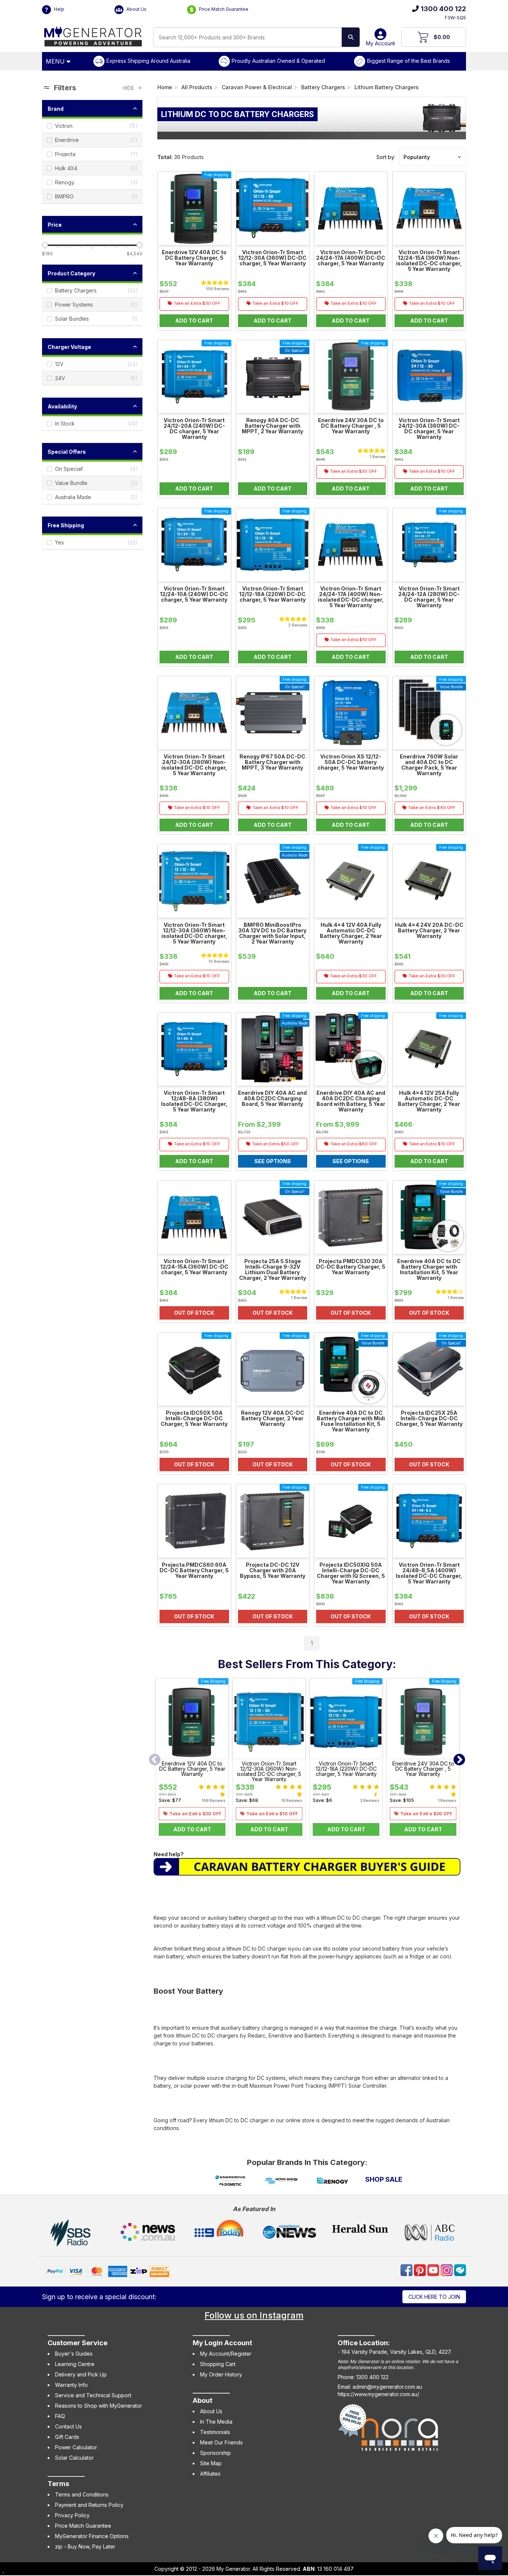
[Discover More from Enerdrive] (230, 2181)
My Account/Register (226, 2354)
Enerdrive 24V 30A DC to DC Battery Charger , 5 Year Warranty (423, 1769)
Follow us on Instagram (254, 2315)
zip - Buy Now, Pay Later (85, 2546)
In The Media (216, 2422)
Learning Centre (75, 2364)
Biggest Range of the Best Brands (409, 61)
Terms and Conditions (82, 2494)
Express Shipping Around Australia (148, 61)
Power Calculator (76, 2447)
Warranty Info (71, 2385)
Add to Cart (192, 1829)
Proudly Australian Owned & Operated (278, 61)
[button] (433, 157)
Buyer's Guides (74, 2354)
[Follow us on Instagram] (447, 2270)
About (202, 2400)
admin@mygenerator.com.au (387, 2387)
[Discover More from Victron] (281, 2181)
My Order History (221, 2374)
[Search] (351, 37)
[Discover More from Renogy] (333, 2181)
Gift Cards (67, 2437)
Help (59, 9)
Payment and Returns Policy (89, 2505)
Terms (58, 2484)
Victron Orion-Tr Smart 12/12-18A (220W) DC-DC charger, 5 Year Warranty (346, 1769)
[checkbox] (92, 126)
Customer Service (78, 2343)
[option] (192, 1760)
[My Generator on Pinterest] (421, 2270)
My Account (380, 43)
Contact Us (68, 2426)
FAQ (60, 2416)
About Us (136, 9)
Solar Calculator (74, 2458)
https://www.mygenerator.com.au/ (378, 2394)
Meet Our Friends (221, 2442)
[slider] (45, 245)
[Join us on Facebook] (407, 2270)
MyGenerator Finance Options (92, 2536)
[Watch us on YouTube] (434, 2270)
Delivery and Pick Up (81, 2374)
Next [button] (459, 1760)
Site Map (211, 2463)
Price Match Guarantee (223, 9)
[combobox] (247, 37)
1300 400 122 (443, 9)
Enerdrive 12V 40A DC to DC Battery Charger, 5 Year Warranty (192, 1769)
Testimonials (215, 2432)
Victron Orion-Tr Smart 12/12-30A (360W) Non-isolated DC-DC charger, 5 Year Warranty (269, 1771)
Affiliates (210, 2474)
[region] (92, 866)
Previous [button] (155, 1760)
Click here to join (434, 2297)
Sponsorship (216, 2453)
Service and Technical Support (93, 2395)
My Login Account (222, 2343)
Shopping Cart (218, 2364)
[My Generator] (93, 35)
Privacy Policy (72, 2515)
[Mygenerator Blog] (460, 2270)
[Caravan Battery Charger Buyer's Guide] (307, 1866)
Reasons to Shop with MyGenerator (99, 2406)
